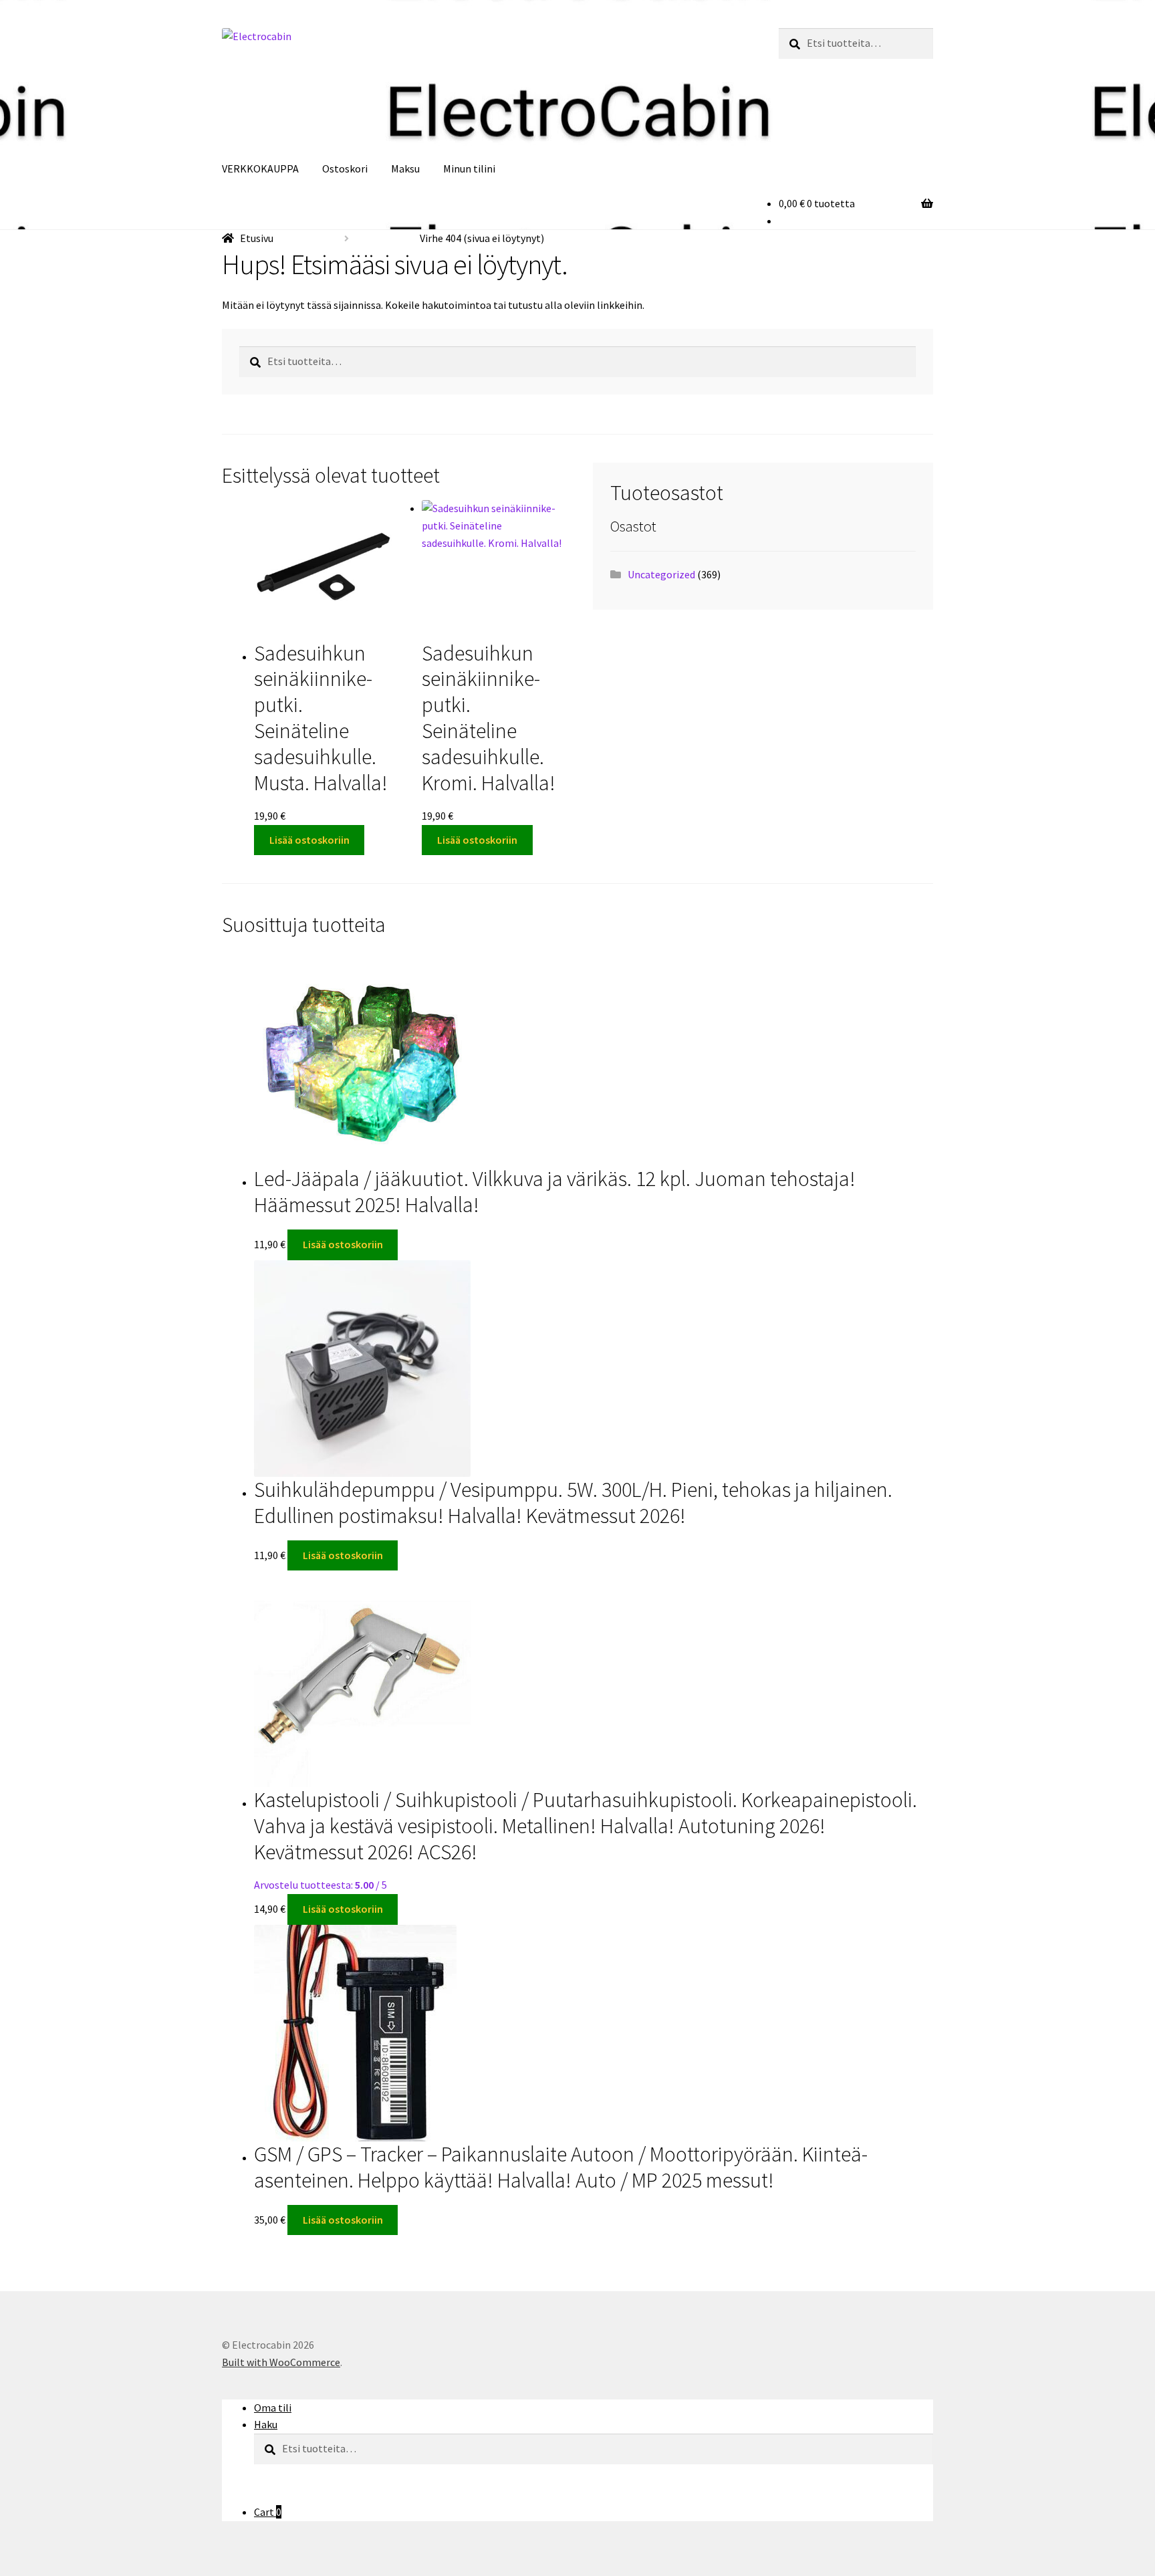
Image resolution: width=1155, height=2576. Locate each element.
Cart (268, 2512)
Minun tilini (469, 168)
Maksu (405, 168)
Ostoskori (345, 168)
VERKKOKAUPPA (260, 168)
